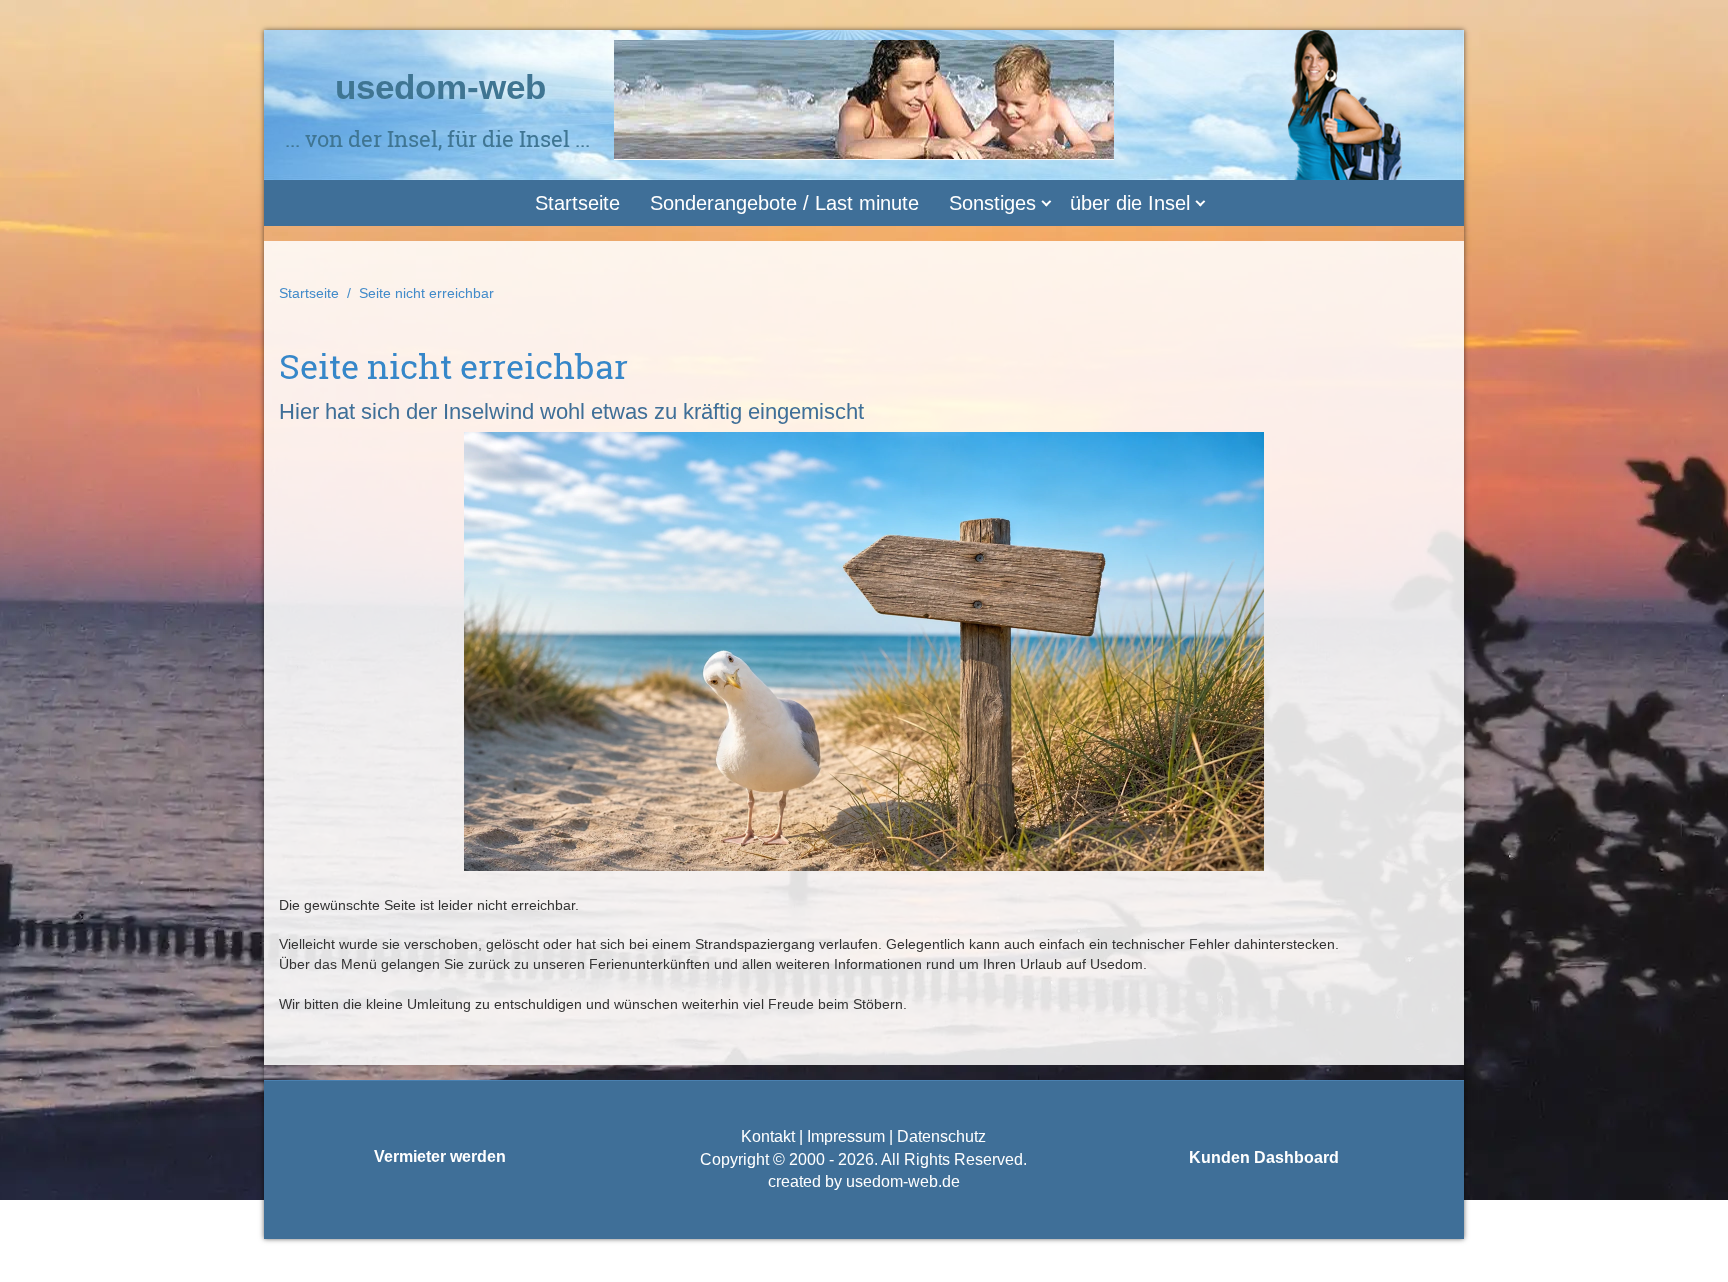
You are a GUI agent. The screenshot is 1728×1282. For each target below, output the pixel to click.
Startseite (577, 203)
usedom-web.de (903, 1181)
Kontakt (768, 1136)
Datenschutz (939, 1136)
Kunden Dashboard (1264, 1157)
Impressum (846, 1136)
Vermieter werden (440, 1156)
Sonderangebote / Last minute (784, 203)
